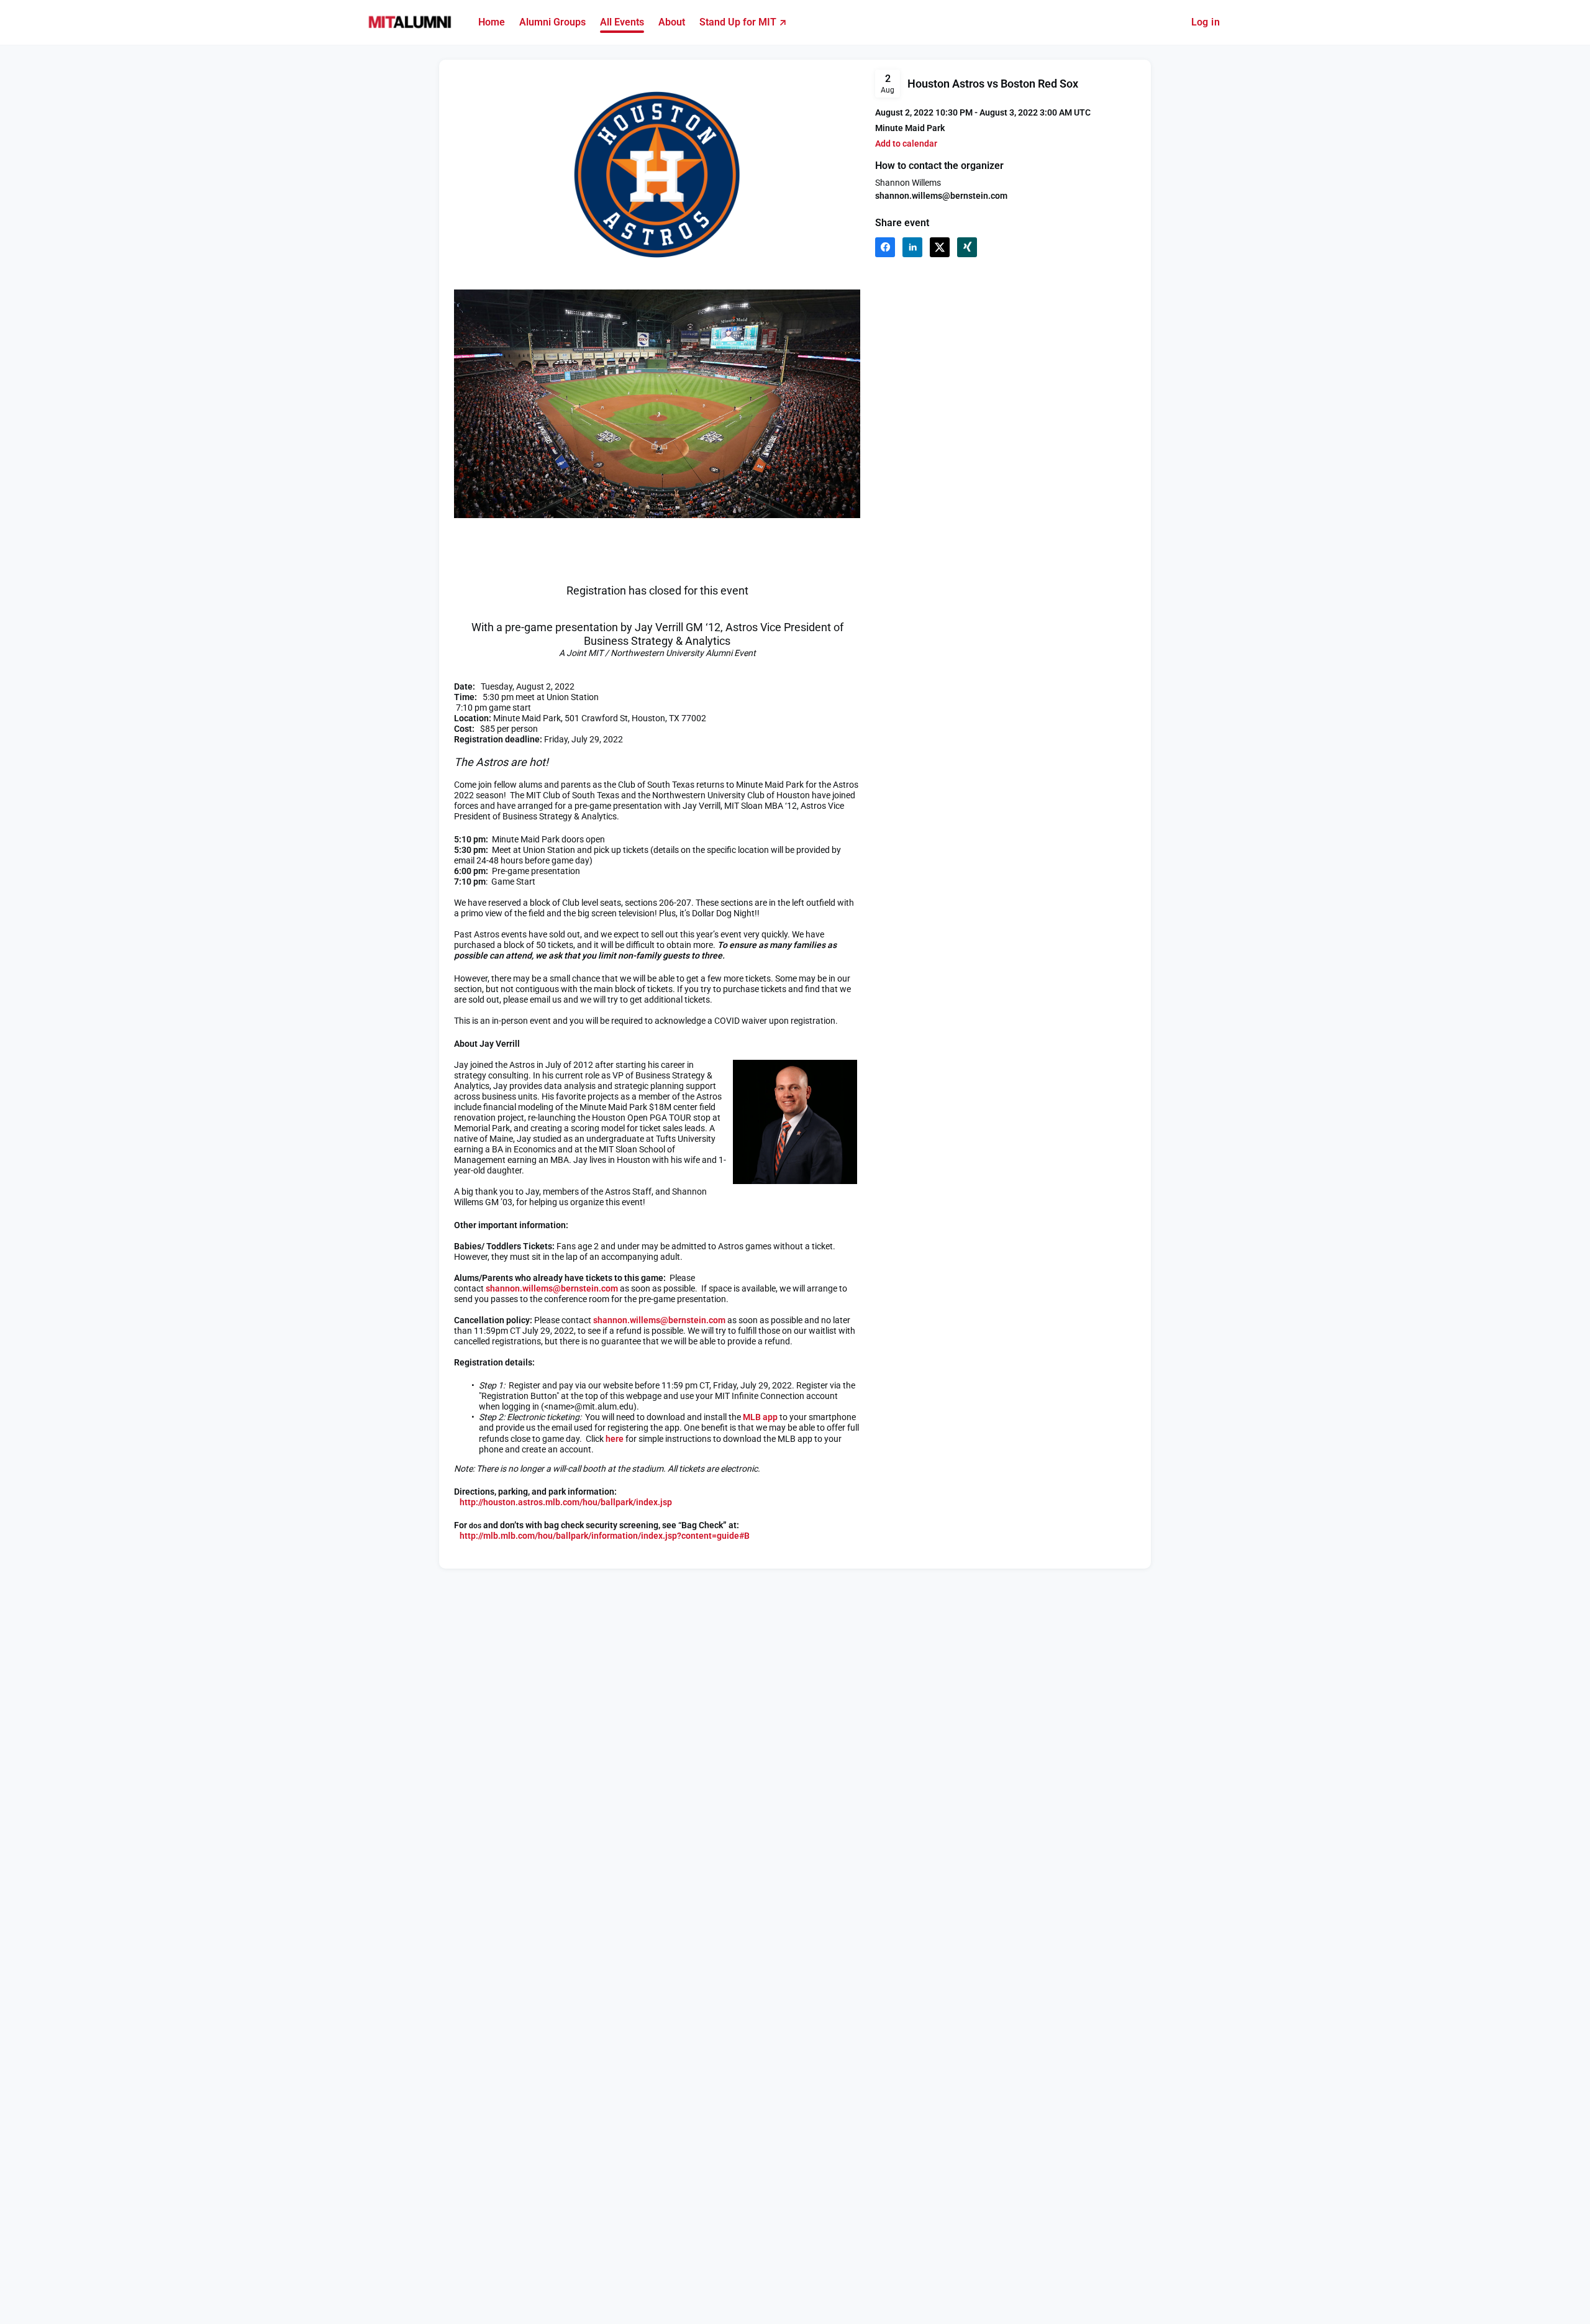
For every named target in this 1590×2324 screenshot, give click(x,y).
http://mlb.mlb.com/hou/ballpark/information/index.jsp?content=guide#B (604, 1536)
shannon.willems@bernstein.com (941, 196)
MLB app (760, 1417)
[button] (906, 144)
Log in (1206, 22)
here (615, 1439)
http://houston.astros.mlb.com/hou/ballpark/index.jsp (566, 1502)
